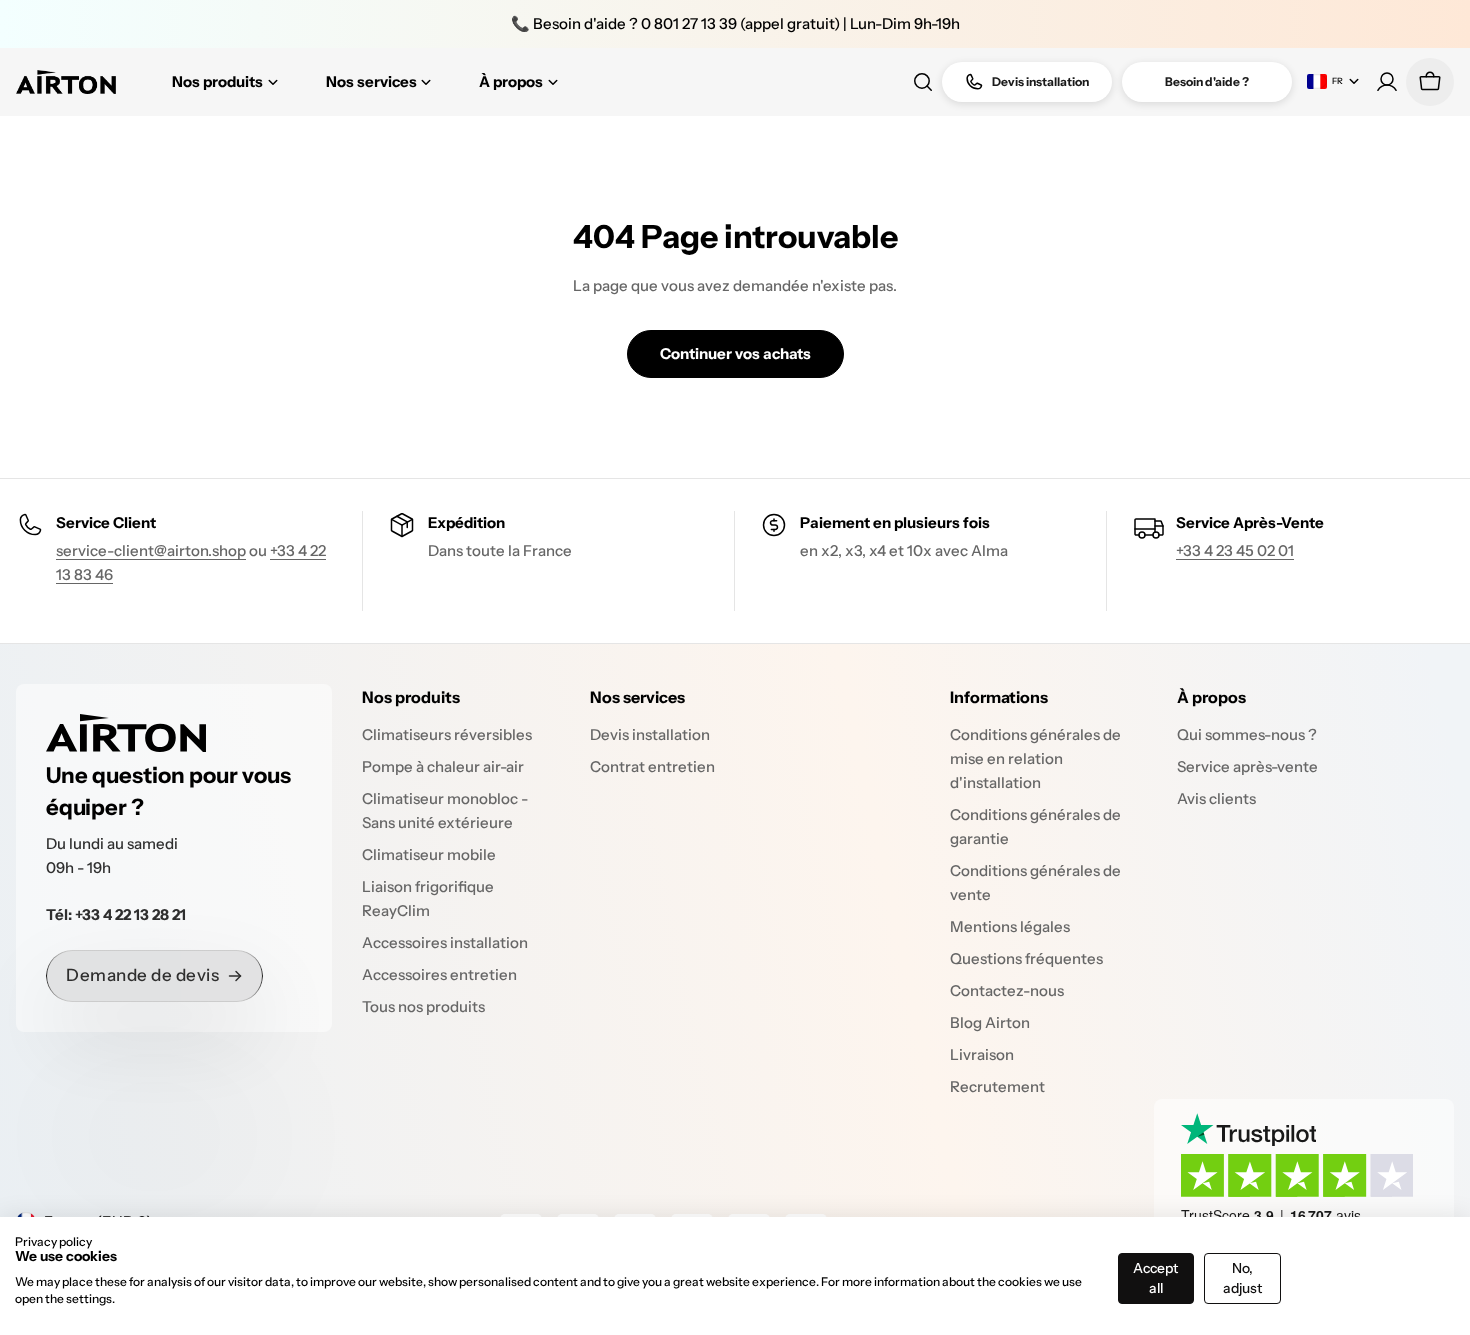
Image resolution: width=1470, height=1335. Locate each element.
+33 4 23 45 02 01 (1235, 550)
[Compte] (1387, 82)
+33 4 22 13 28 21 (130, 914)
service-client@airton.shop (151, 550)
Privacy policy (53, 1241)
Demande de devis (142, 975)
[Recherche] (923, 82)
